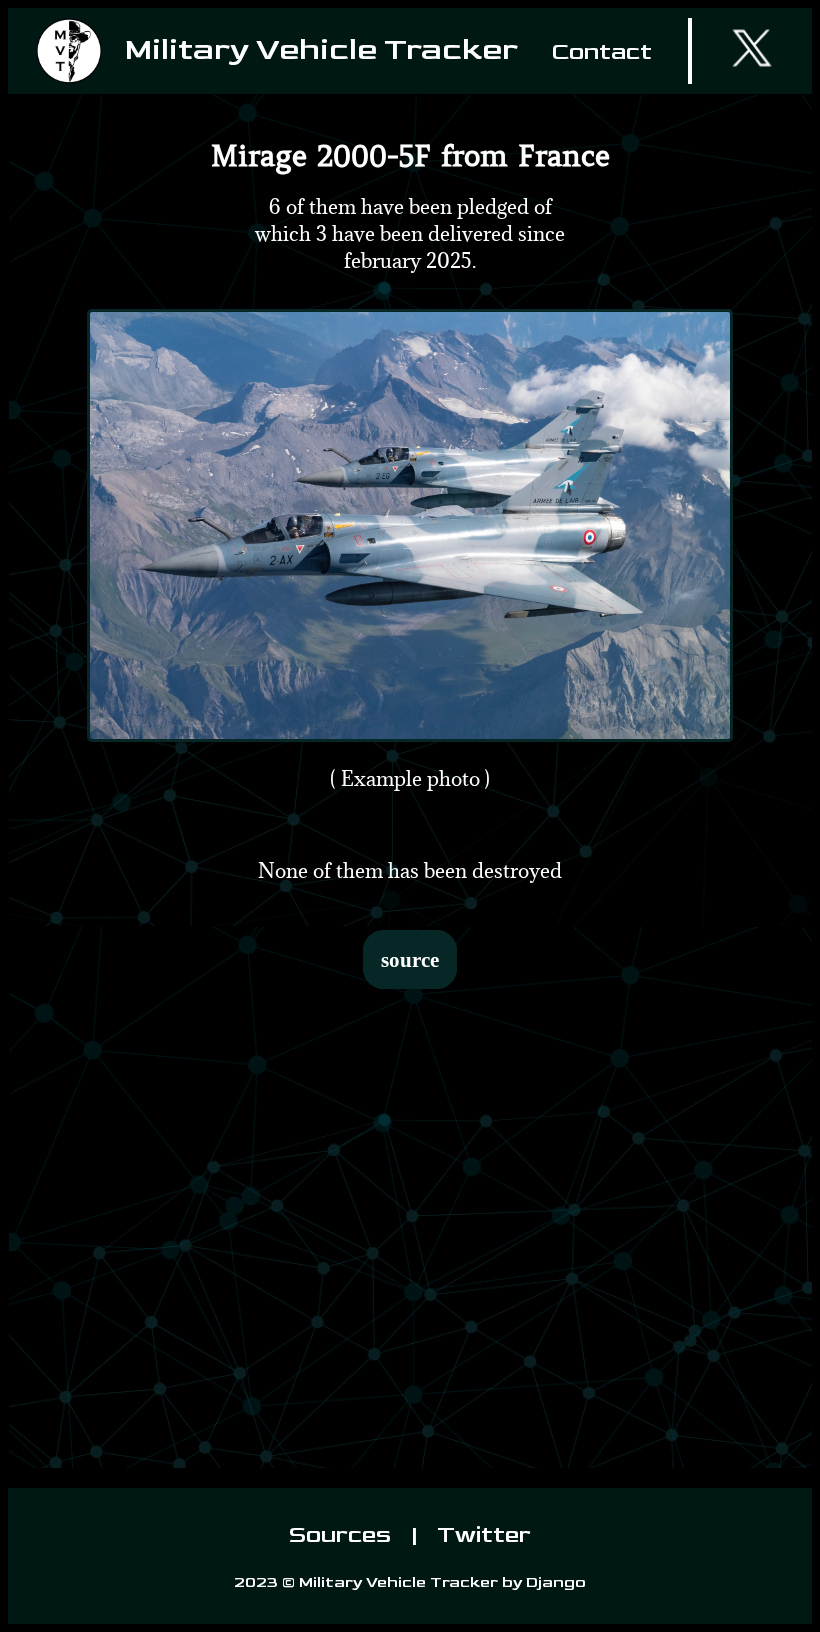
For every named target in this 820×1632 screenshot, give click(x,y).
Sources (342, 1534)
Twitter (481, 1534)
